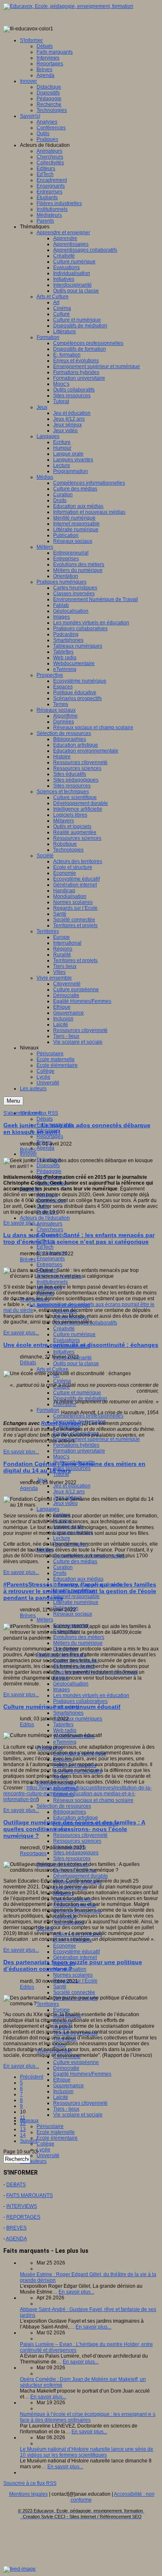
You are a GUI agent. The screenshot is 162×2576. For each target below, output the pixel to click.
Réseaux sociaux (73, 1614)
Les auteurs (33, 2161)
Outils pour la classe (76, 1363)
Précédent (32, 2077)
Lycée (43, 2150)
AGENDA (16, 2239)
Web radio (65, 1730)
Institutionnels (52, 1282)
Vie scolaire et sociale (78, 2115)
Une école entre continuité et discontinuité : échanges (81, 1345)
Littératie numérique (76, 1602)
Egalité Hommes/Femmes (82, 2074)
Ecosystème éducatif (76, 1952)
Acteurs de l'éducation (45, 1218)
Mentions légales (28, 2494)
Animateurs (49, 1224)
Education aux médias (78, 1579)
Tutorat (61, 1474)
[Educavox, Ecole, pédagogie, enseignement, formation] (68, 6)
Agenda (45, 1148)
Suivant (28, 2141)
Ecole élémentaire (57, 2138)
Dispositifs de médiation (80, 1398)
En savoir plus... (21, 1223)
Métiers (45, 1620)
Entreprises (49, 1264)
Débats (45, 1119)
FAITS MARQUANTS (29, 2195)
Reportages (50, 1136)
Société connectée (74, 1992)
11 (23, 2118)
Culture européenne (76, 2062)
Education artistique (76, 1818)
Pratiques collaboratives (80, 1701)
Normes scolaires (73, 1975)
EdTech (45, 1247)
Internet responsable (76, 1596)
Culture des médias (75, 1561)
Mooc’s (61, 1457)
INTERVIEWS (22, 2206)
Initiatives (64, 1352)
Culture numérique (74, 1334)
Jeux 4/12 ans (69, 1492)
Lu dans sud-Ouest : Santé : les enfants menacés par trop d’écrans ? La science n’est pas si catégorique (79, 1238)
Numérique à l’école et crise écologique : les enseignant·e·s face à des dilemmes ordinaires (88, 2417)
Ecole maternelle (56, 2132)
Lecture (62, 1538)
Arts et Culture (53, 1369)
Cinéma (62, 1381)
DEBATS (16, 2185)
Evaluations (66, 1340)
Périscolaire (50, 2126)
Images (61, 1690)
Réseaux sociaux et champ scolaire (93, 1800)
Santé (60, 1987)
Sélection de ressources (64, 1806)
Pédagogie (49, 1171)
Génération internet (75, 1957)
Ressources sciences (77, 1841)
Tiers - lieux (66, 2109)
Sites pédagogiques (76, 1853)
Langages (48, 1509)
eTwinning (65, 1742)
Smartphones (68, 1713)
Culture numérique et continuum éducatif (62, 1707)
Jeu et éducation (72, 1486)
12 (23, 2123)
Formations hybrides (76, 1445)
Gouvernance (69, 2086)
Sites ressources (72, 1468)
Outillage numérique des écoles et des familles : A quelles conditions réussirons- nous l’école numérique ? (74, 1829)
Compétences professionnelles (88, 1416)
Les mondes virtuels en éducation (91, 1695)
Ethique (62, 2080)
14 (23, 2135)
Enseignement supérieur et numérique (97, 1439)
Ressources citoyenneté (80, 1835)
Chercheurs (50, 1230)
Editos (27, 1725)
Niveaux (29, 2121)
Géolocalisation (71, 1684)
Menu (13, 1101)
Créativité (64, 1329)
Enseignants (51, 1259)
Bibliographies (70, 1812)
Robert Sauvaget (62, 1423)
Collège (45, 2144)
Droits (60, 1573)
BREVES (16, 2228)
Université (48, 2155)
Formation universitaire (79, 1451)
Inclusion (63, 2091)
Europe (61, 2010)
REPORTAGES (23, 2217)
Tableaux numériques (78, 1719)
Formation (48, 1410)
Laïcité (61, 2097)
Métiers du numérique (78, 1643)
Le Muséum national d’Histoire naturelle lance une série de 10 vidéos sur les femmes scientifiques (87, 2452)
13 (23, 2129)
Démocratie (66, 2068)
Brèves (28, 1150)
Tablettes (63, 1725)
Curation (63, 1567)
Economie (65, 1946)
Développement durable (81, 1876)
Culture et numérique (77, 1393)
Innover (28, 1154)
